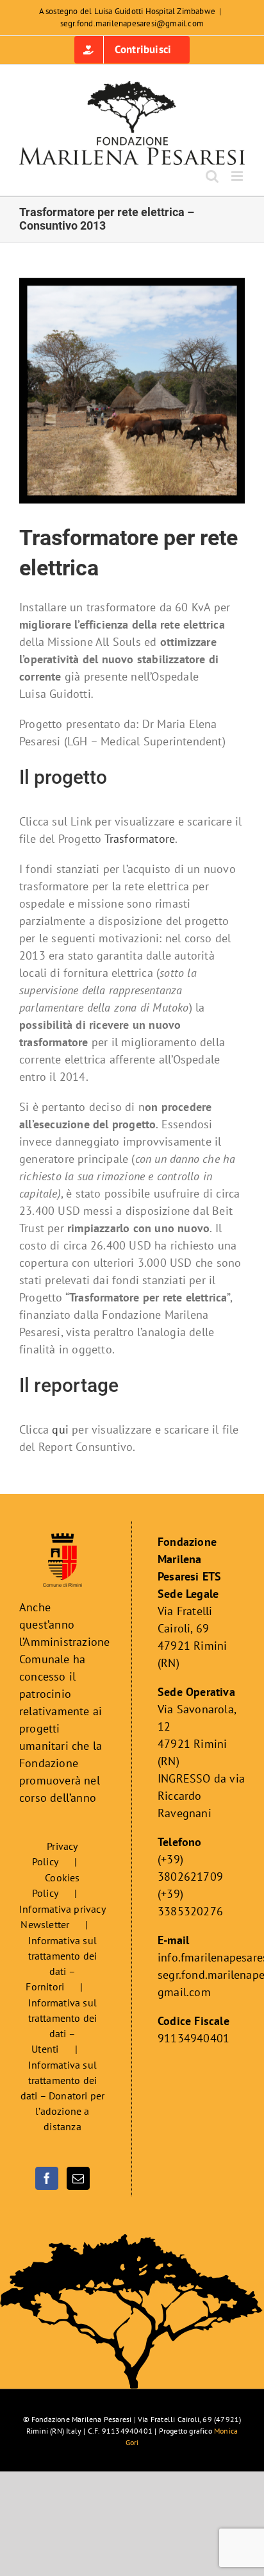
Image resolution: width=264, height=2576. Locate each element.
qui (60, 1429)
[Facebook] (47, 2178)
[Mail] (78, 2178)
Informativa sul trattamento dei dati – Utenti (63, 2026)
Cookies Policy (56, 1885)
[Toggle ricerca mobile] (212, 176)
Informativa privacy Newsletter (62, 1917)
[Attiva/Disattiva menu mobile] (238, 176)
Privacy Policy (55, 1854)
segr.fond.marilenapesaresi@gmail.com (132, 23)
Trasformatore (140, 839)
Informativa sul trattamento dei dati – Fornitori (61, 1963)
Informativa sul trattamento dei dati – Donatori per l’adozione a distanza (63, 2096)
